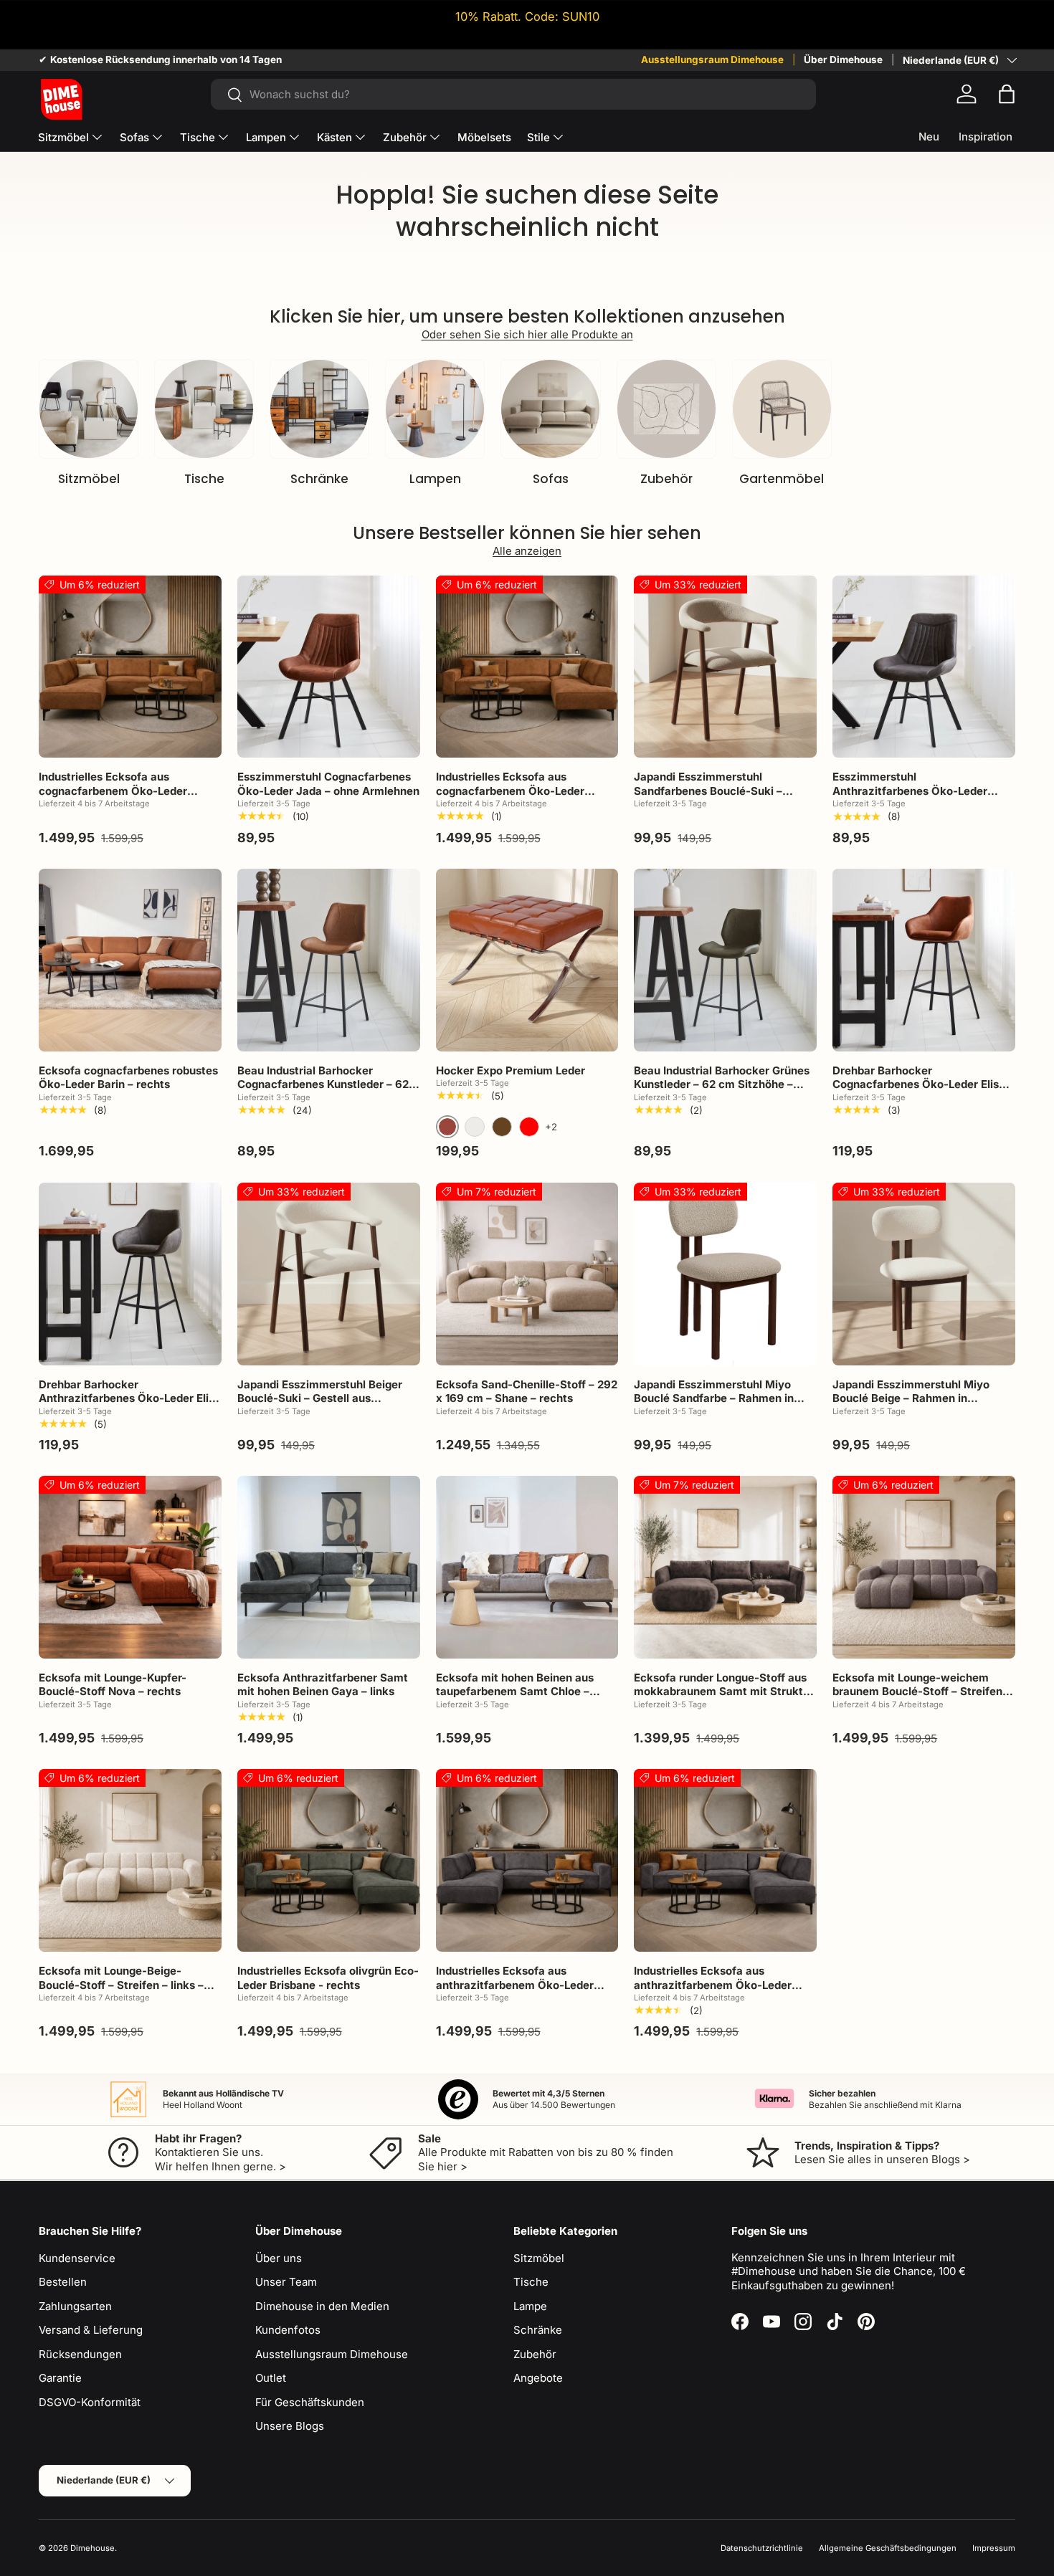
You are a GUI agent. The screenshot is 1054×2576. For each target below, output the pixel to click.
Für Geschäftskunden (310, 2402)
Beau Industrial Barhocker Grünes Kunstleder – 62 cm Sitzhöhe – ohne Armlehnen (722, 1084)
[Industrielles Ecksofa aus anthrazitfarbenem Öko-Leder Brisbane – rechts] (725, 1860)
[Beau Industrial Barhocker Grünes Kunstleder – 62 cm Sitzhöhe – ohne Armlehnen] (725, 960)
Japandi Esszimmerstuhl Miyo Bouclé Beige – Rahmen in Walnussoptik (911, 1398)
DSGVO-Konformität (90, 2402)
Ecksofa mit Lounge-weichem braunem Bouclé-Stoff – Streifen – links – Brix (922, 1692)
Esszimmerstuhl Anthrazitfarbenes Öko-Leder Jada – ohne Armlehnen (910, 791)
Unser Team (286, 2282)
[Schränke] (319, 409)
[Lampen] (435, 409)
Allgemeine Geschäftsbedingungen (888, 2548)
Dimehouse (92, 2548)
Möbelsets (484, 137)
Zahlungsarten (75, 2306)
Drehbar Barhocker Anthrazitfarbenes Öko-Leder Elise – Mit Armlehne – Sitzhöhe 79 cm (130, 1398)
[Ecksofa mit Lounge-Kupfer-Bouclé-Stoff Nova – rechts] (130, 1567)
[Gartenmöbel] (782, 409)
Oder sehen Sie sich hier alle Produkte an (527, 334)
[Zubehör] (666, 409)
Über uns (279, 2258)
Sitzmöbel (63, 137)
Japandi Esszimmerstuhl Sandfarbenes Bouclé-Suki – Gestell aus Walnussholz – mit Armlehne (712, 798)
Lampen (266, 137)
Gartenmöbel (782, 479)
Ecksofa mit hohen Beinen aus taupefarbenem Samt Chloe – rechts (515, 1692)
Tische (198, 137)
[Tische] (204, 409)
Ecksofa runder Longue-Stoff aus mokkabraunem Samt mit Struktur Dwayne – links (724, 1692)
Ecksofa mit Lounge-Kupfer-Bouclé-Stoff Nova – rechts (113, 1685)
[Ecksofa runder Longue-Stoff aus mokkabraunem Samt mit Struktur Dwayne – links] (725, 1567)
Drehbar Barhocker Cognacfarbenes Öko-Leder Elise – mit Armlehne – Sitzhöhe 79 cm (923, 1084)
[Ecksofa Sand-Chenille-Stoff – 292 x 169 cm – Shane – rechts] (527, 1274)
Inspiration (986, 137)
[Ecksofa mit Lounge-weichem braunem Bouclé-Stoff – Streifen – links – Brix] (924, 1567)
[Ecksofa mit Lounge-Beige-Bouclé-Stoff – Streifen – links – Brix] (130, 1860)
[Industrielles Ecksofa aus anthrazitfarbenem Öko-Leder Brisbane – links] (527, 1860)
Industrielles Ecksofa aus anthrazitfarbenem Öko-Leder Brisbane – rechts (713, 1985)
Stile (538, 137)
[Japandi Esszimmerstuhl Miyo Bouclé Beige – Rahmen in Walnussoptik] (924, 1274)
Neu (929, 137)
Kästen (334, 137)
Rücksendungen (80, 2354)
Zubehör (405, 137)
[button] (1007, 94)
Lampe (530, 2306)
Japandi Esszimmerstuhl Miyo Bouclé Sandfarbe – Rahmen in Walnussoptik (714, 1398)
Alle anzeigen (527, 551)
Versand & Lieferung (91, 2330)
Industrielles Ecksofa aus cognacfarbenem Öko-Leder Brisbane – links (113, 791)
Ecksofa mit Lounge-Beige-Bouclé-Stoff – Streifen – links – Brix (121, 1985)
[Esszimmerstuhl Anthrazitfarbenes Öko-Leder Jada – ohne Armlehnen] (924, 667)
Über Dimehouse (843, 59)
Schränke (319, 479)
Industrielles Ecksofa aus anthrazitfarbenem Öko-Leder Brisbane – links (515, 1985)
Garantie (60, 2378)
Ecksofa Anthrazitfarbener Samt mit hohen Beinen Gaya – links (323, 1685)
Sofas (134, 137)
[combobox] (513, 94)
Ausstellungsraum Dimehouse (712, 59)
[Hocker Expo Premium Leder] (527, 960)
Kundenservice (77, 2258)
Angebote (538, 2378)
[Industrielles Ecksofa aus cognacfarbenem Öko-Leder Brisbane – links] (130, 667)
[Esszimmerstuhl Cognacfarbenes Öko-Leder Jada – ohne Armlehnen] (329, 667)
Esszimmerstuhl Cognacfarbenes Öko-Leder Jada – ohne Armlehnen (328, 784)
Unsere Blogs (290, 2426)
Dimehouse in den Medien (322, 2306)
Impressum (994, 2548)
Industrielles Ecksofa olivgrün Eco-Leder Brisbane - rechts (328, 1978)
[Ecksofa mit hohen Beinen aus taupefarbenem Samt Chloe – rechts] (527, 1567)
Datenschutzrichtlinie (762, 2548)
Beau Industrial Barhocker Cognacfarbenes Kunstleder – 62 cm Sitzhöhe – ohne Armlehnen (323, 1084)
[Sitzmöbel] (89, 409)
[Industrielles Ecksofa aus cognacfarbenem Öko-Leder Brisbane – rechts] (527, 667)
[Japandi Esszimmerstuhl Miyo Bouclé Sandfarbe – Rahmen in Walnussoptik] (725, 1274)
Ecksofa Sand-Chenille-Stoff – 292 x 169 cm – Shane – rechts (527, 1392)
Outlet (271, 2378)
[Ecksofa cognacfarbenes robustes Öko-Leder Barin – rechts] (130, 960)
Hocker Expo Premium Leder (511, 1070)
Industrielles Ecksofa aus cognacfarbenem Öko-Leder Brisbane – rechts (510, 791)
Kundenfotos (288, 2330)
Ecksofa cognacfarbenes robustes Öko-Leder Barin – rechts (128, 1078)
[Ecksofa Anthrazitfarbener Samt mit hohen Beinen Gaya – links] (329, 1567)
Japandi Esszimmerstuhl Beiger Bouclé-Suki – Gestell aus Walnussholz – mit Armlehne (320, 1398)
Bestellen (63, 2282)
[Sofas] (550, 409)
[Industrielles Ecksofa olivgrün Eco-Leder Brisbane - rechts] (329, 1860)
